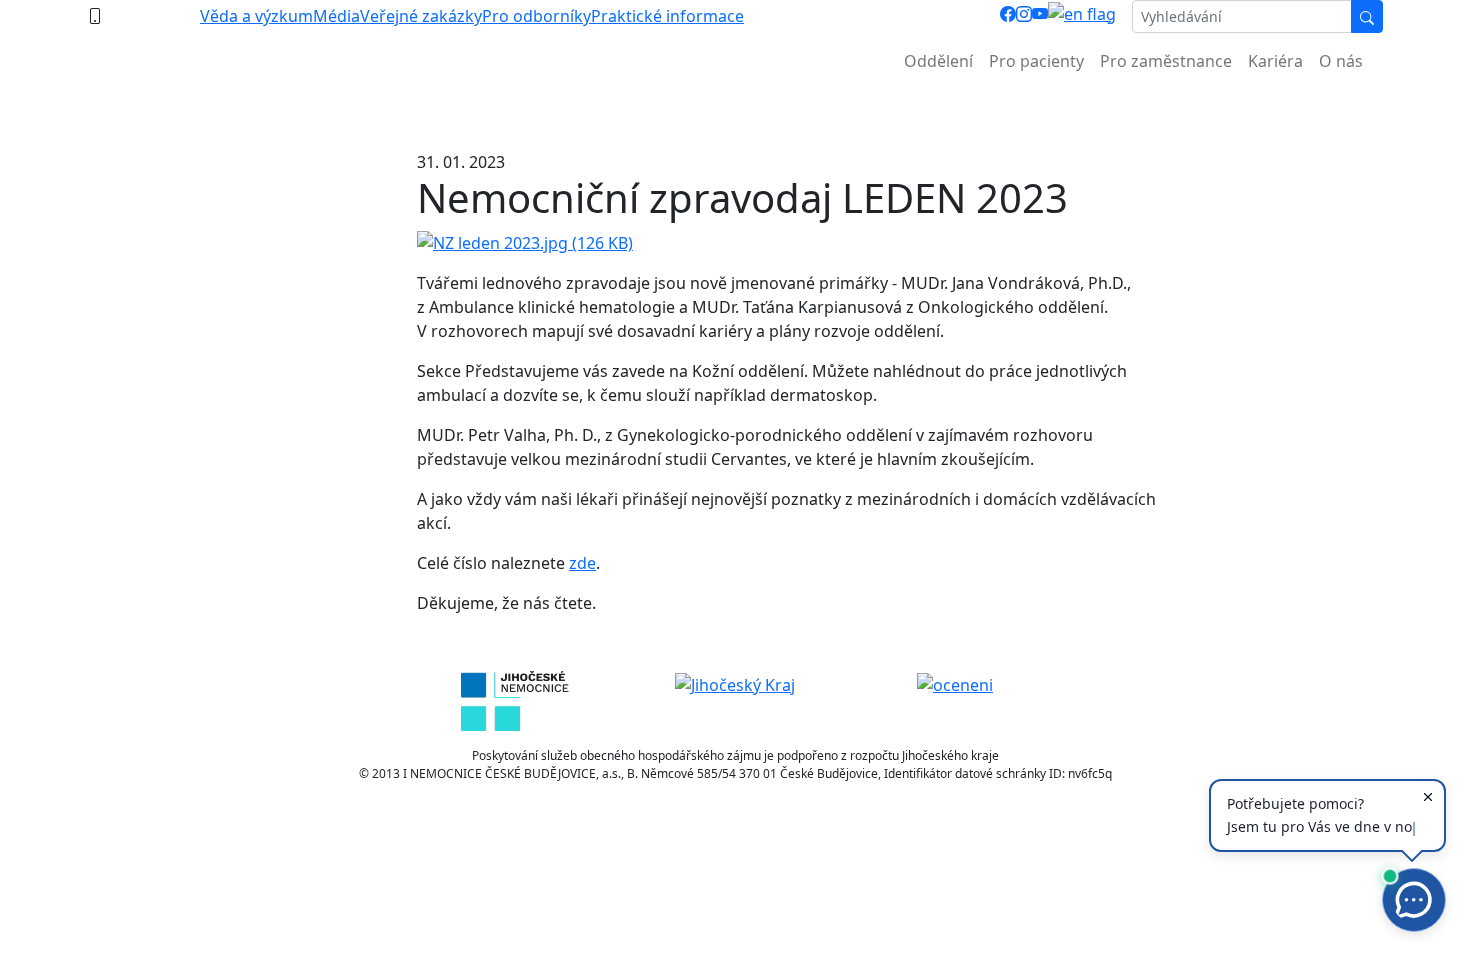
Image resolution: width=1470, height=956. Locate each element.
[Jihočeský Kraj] (735, 683)
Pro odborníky (536, 16)
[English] (1082, 16)
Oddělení (938, 61)
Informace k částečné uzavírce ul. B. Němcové (735, 110)
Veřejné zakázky (421, 16)
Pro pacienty (1036, 61)
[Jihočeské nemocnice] (514, 700)
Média (336, 16)
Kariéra (1275, 61)
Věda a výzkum (256, 16)
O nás (1341, 61)
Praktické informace (667, 16)
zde (582, 563)
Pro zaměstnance (1166, 61)
